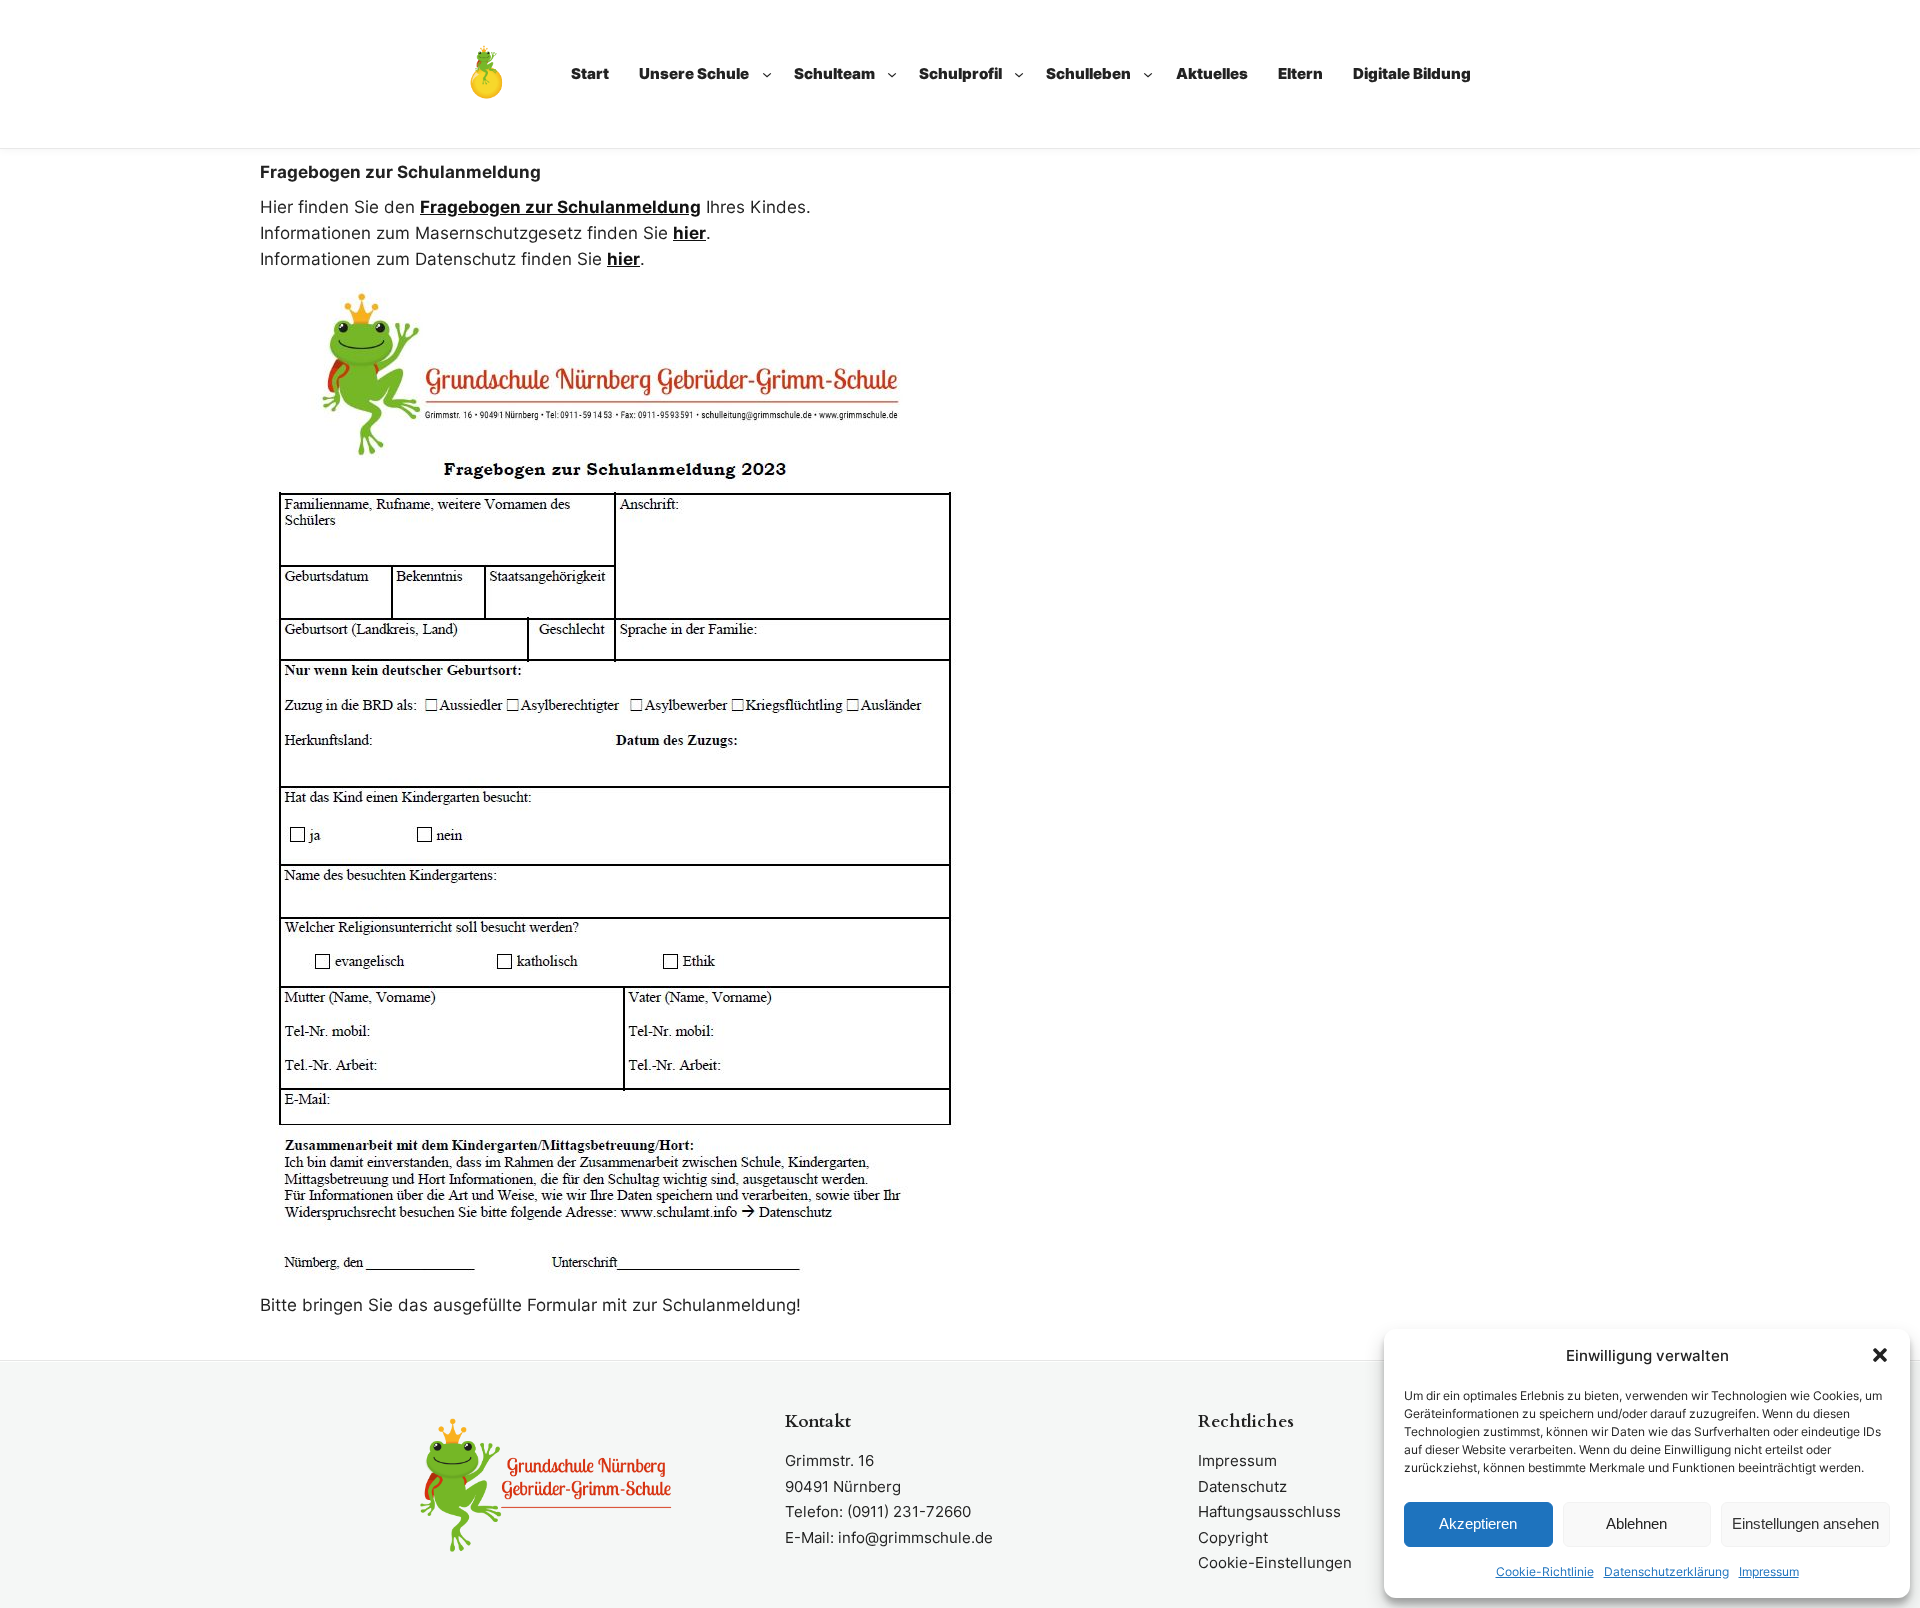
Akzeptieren (1478, 1523)
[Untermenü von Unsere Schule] (767, 74)
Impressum (1769, 1571)
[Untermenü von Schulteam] (892, 74)
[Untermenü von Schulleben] (1148, 74)
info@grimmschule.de (915, 1537)
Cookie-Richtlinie (1545, 1571)
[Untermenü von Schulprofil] (1019, 74)
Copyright (1233, 1537)
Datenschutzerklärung (1666, 1571)
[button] (1880, 1355)
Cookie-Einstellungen (1275, 1562)
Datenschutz (1242, 1486)
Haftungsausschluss (1269, 1511)
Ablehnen (1636, 1523)
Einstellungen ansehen (1805, 1523)
